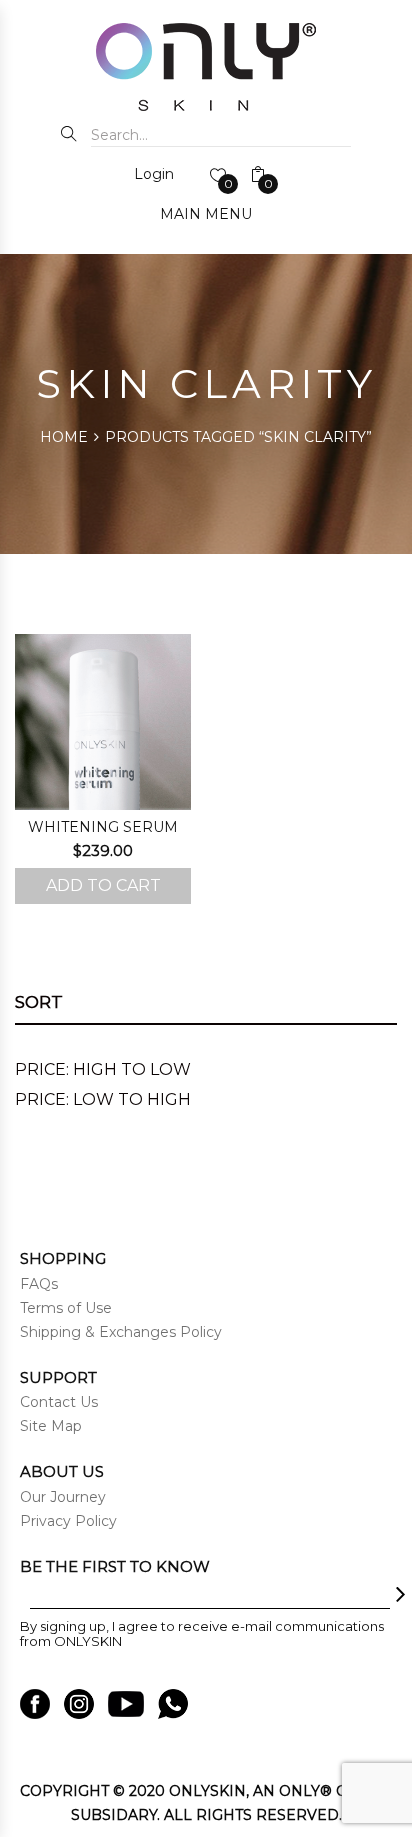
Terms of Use (66, 1308)
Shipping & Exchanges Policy (121, 1332)
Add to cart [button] (103, 885)
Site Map (51, 1426)
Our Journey (63, 1497)
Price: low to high (103, 1099)
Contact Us (59, 1402)
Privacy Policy (68, 1521)
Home (64, 437)
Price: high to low (103, 1069)
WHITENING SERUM (103, 827)
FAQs (39, 1284)
